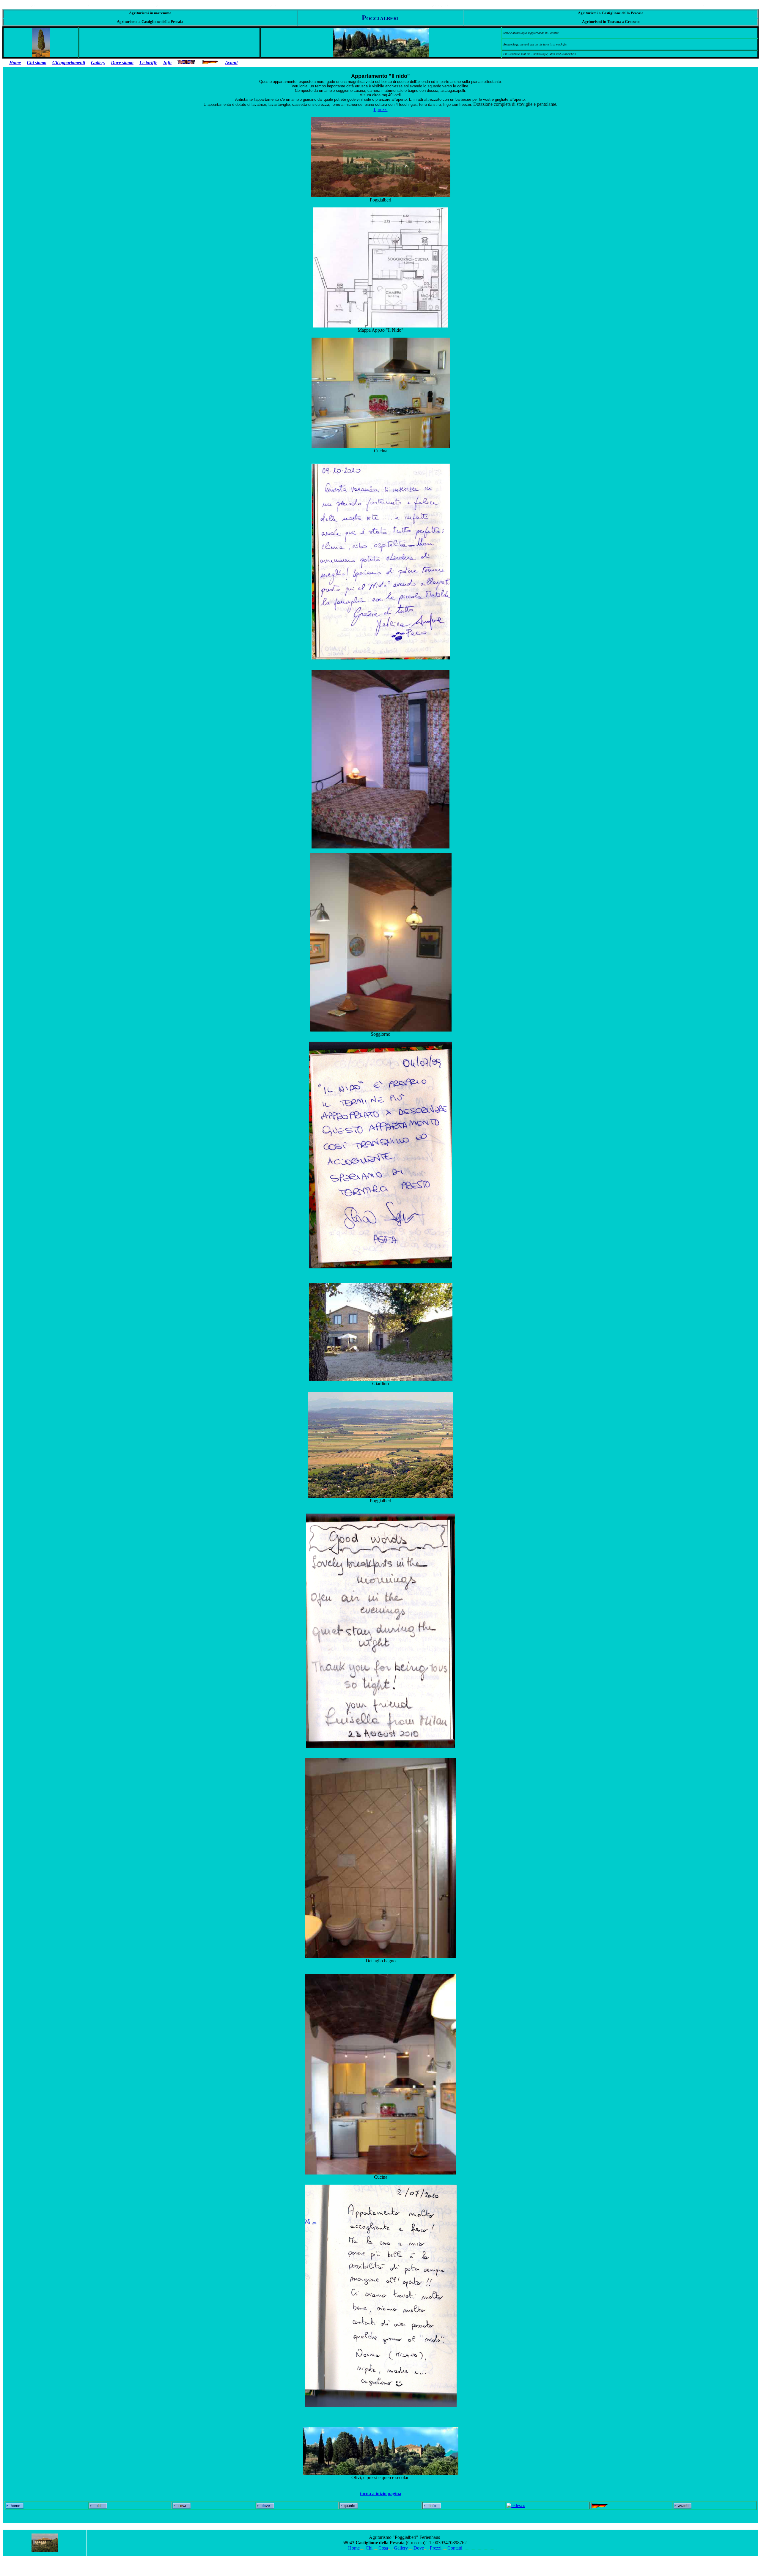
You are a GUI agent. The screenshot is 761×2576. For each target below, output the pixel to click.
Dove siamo (122, 63)
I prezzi (381, 110)
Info (167, 63)
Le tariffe (148, 63)
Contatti (455, 2548)
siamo (41, 63)
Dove (419, 2548)
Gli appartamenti (69, 63)
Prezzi (436, 2548)
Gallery (98, 63)
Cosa (383, 2548)
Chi (31, 63)
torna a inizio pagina (381, 2494)
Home (15, 63)
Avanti (231, 63)
